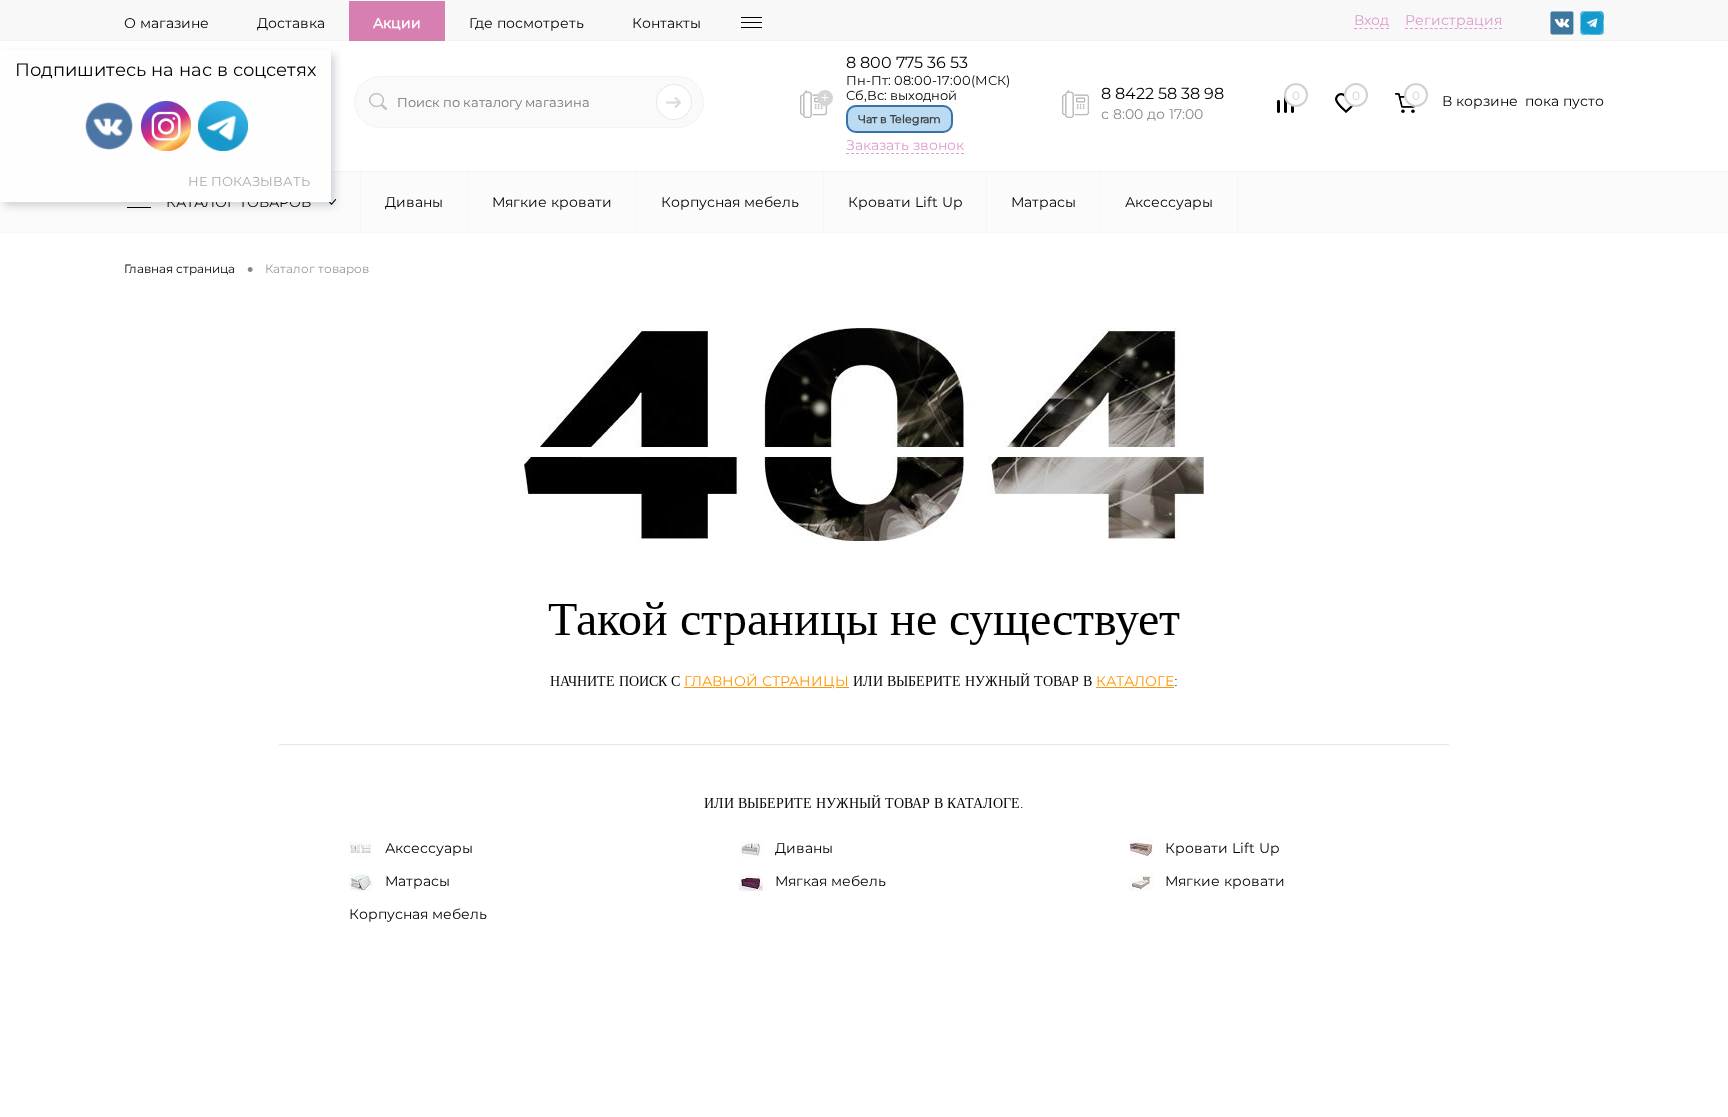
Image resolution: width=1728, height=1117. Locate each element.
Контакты (666, 23)
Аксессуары (1169, 202)
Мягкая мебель (830, 881)
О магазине (166, 23)
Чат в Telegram (899, 119)
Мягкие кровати (552, 202)
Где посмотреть (526, 23)
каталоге (1135, 681)
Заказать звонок (905, 145)
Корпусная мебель (730, 202)
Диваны (414, 202)
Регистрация (1453, 20)
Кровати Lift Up (905, 202)
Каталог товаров (240, 202)
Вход (1371, 20)
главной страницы (766, 681)
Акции (397, 23)
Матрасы (1043, 202)
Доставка (291, 23)
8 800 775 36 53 (907, 62)
